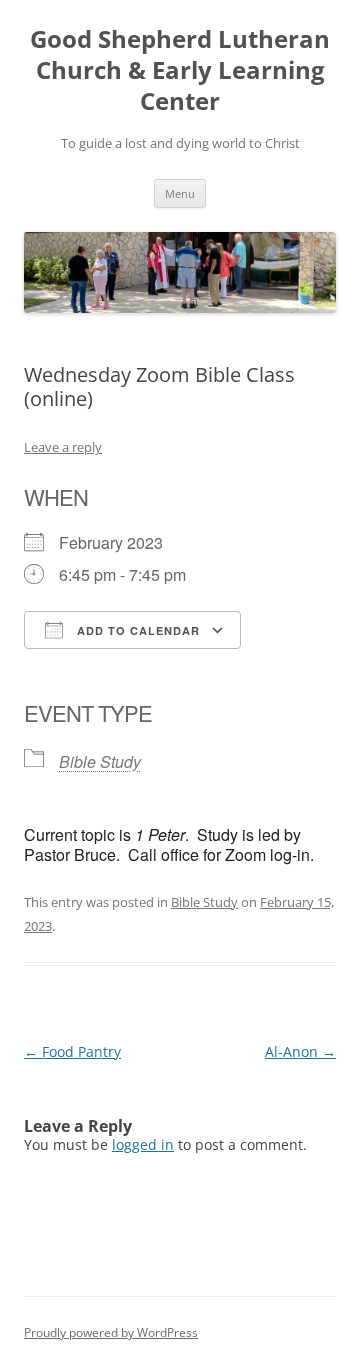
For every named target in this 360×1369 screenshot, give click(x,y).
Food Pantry (72, 1051)
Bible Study (100, 761)
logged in (143, 1144)
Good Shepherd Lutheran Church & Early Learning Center (180, 70)
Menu (180, 193)
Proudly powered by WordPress (111, 1332)
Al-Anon (300, 1051)
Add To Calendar (136, 630)
